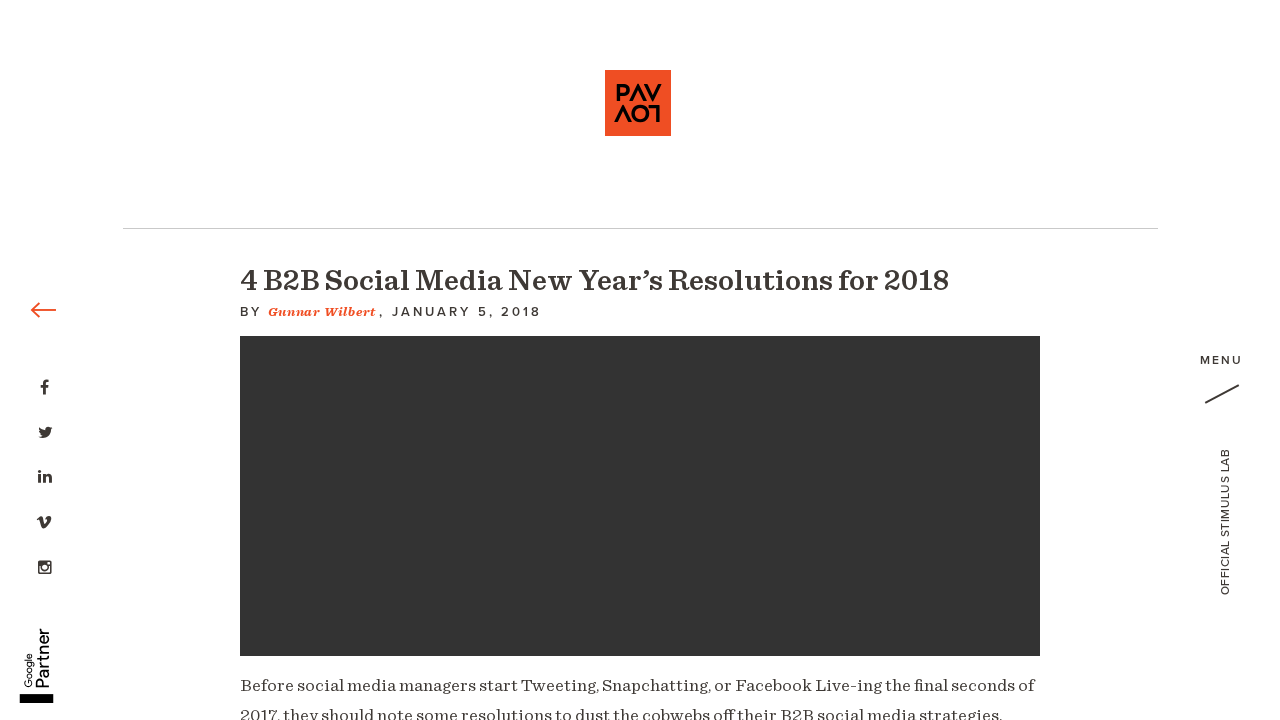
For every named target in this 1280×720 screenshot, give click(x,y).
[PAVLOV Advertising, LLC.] (638, 103)
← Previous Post (58, 10)
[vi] (45, 520)
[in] (45, 475)
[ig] (45, 565)
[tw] (45, 430)
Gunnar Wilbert (322, 312)
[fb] (45, 385)
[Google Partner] (36, 654)
